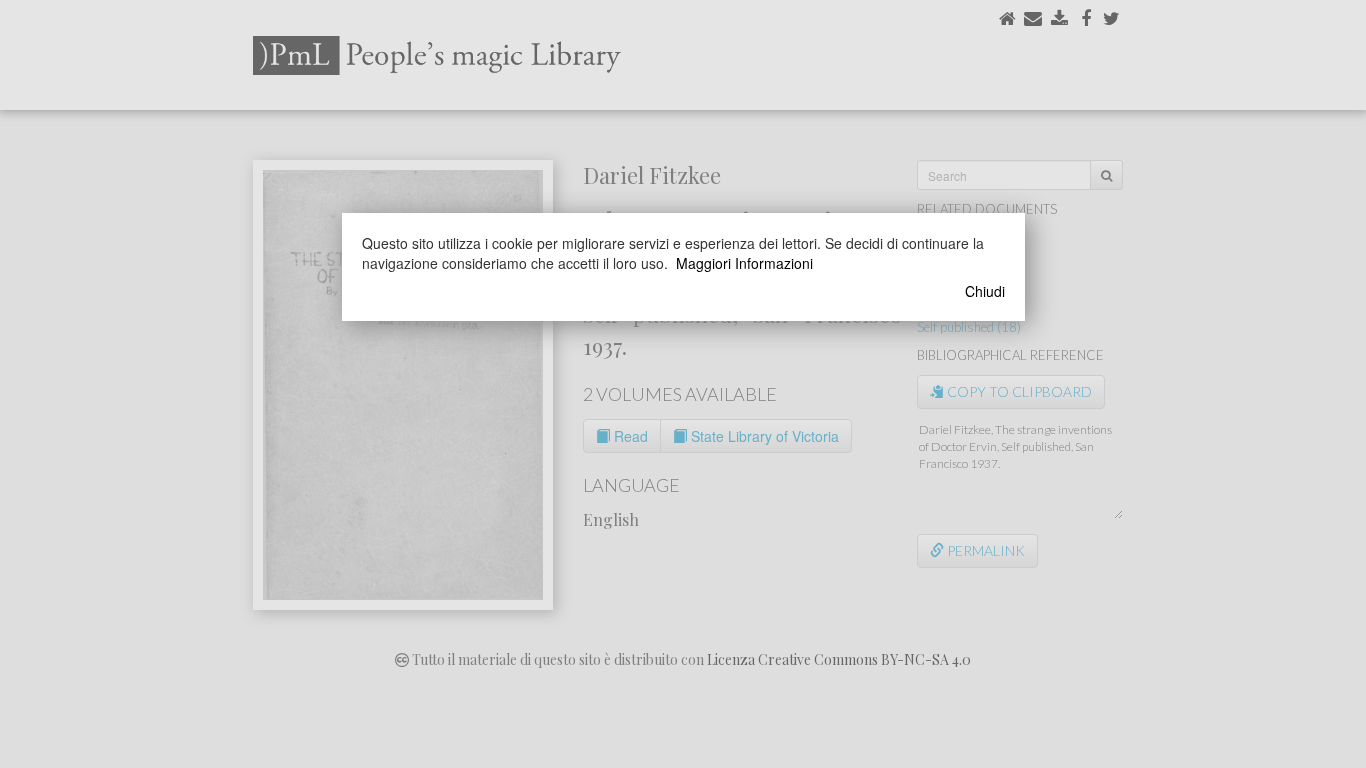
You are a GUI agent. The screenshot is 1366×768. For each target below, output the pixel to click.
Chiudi (985, 291)
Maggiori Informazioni (744, 263)
